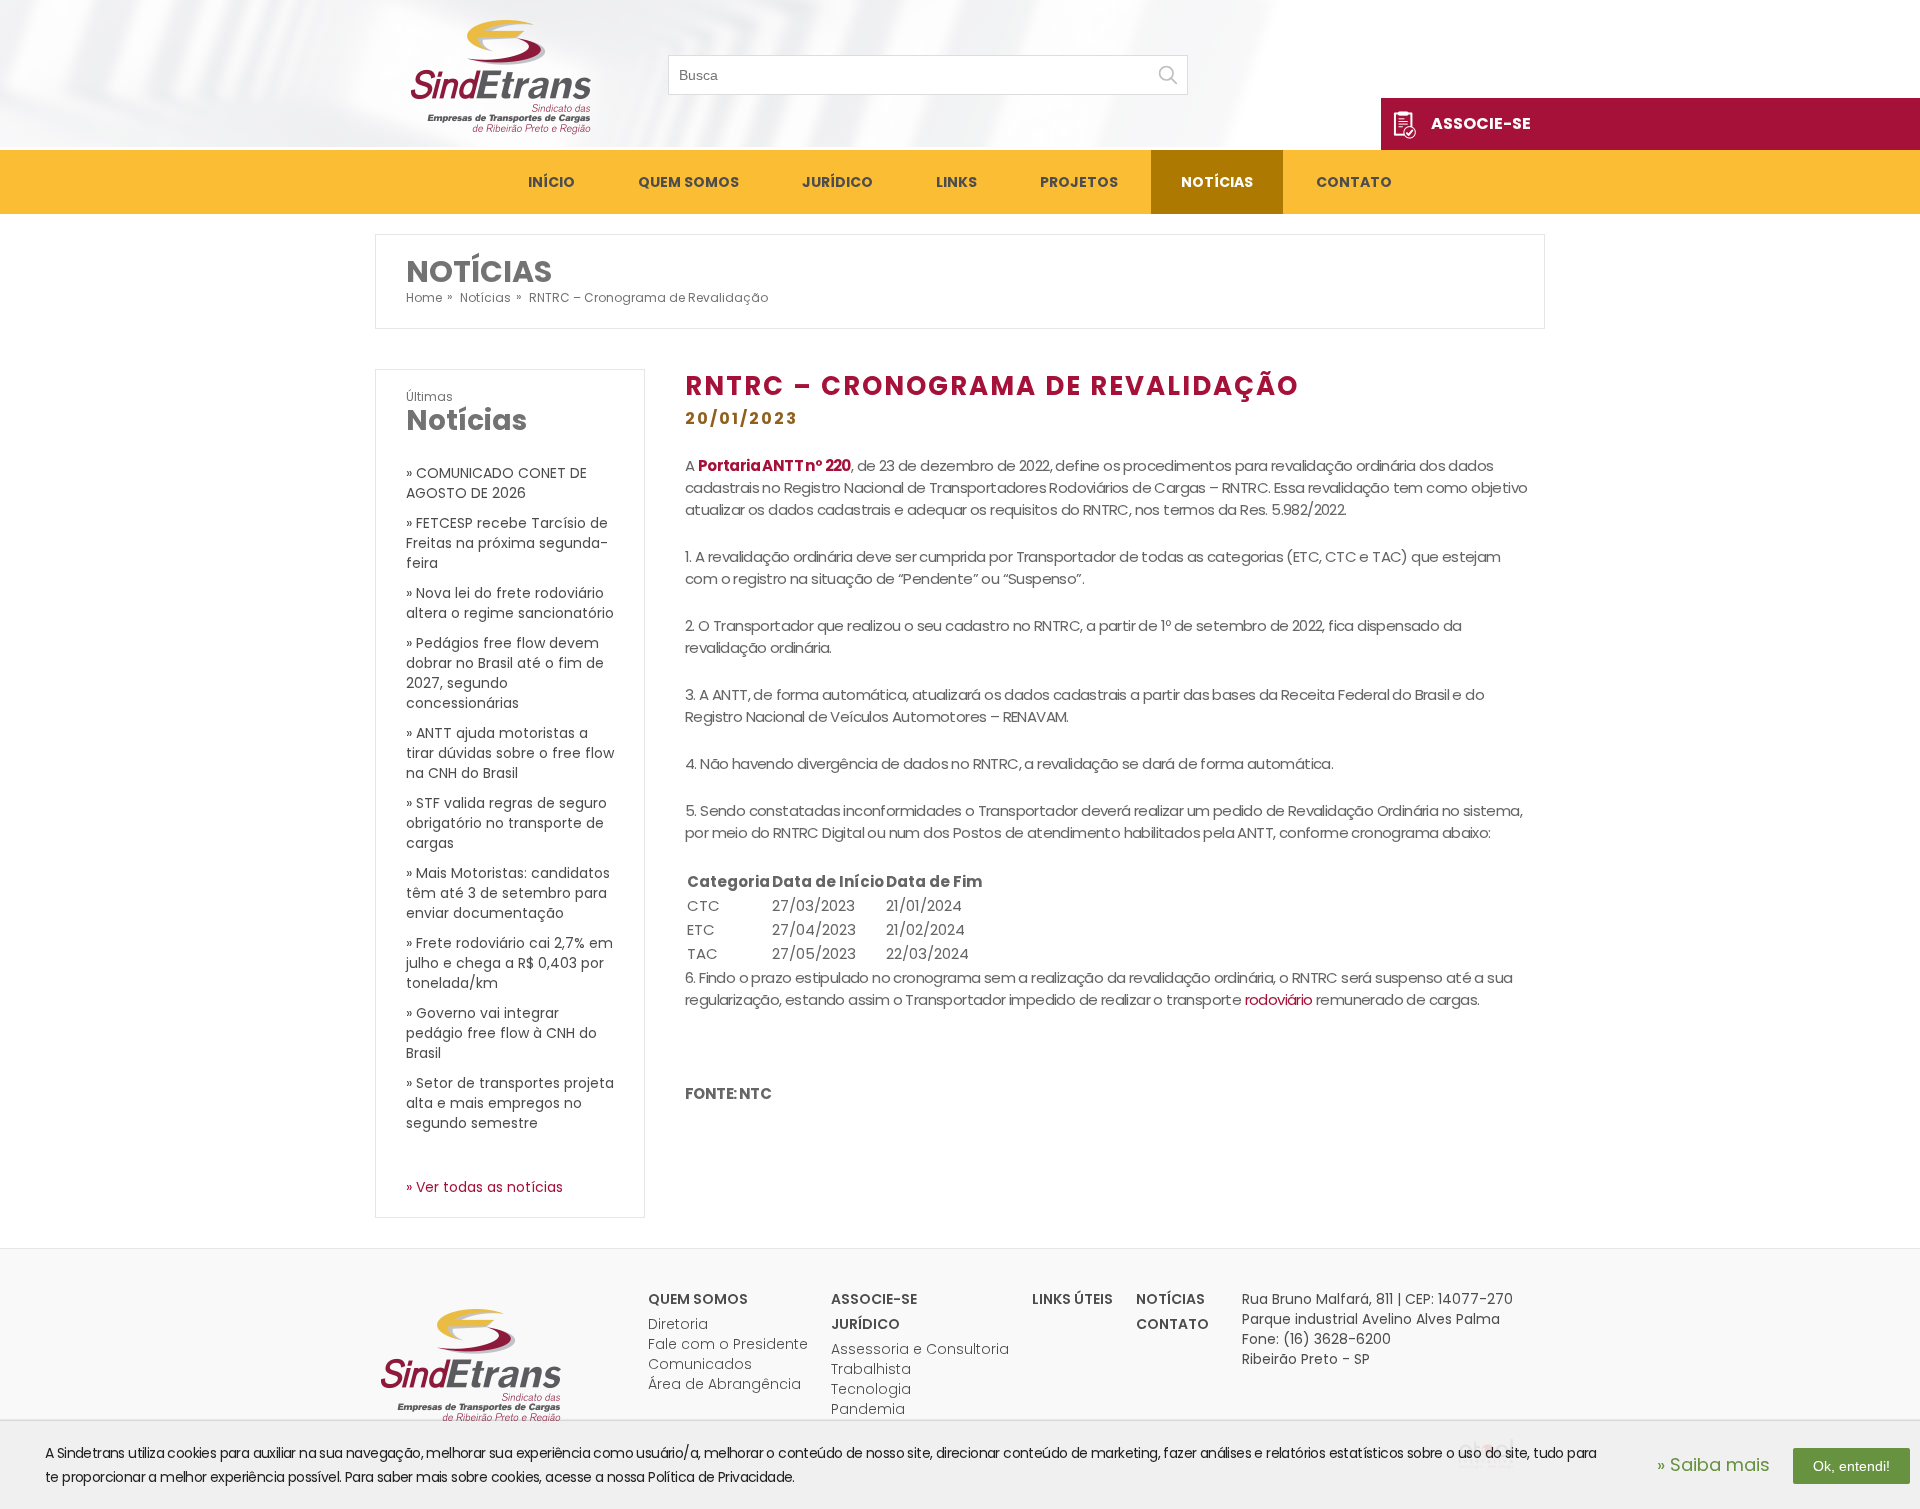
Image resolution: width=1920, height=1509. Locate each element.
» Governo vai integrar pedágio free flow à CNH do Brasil (501, 1033)
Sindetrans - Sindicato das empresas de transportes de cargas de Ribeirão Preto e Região (500, 75)
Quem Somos (688, 182)
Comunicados (700, 1364)
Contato (1354, 182)
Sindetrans (470, 1364)
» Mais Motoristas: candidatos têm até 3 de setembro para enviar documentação (508, 893)
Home (424, 297)
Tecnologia (871, 1389)
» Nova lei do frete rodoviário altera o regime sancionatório (510, 603)
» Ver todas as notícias (484, 1187)
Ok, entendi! (1851, 1466)
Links (956, 182)
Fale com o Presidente (728, 1344)
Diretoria (678, 1324)
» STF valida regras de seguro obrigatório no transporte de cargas (506, 823)
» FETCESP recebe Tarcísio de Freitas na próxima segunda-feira (507, 543)
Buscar (1168, 75)
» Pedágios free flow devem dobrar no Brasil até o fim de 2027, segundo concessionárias (505, 673)
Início (551, 182)
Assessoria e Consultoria (920, 1349)
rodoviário (1279, 999)
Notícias (1217, 182)
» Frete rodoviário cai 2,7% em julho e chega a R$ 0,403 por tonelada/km (509, 963)
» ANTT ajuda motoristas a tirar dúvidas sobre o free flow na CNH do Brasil (510, 753)
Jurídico (837, 182)
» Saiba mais (1713, 1464)
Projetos (1079, 182)
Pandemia (868, 1409)
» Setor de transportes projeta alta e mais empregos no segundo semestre (510, 1103)
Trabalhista (871, 1369)
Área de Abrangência (724, 1384)
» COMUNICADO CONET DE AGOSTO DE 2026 (496, 483)
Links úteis (1072, 1299)
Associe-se (1481, 123)
